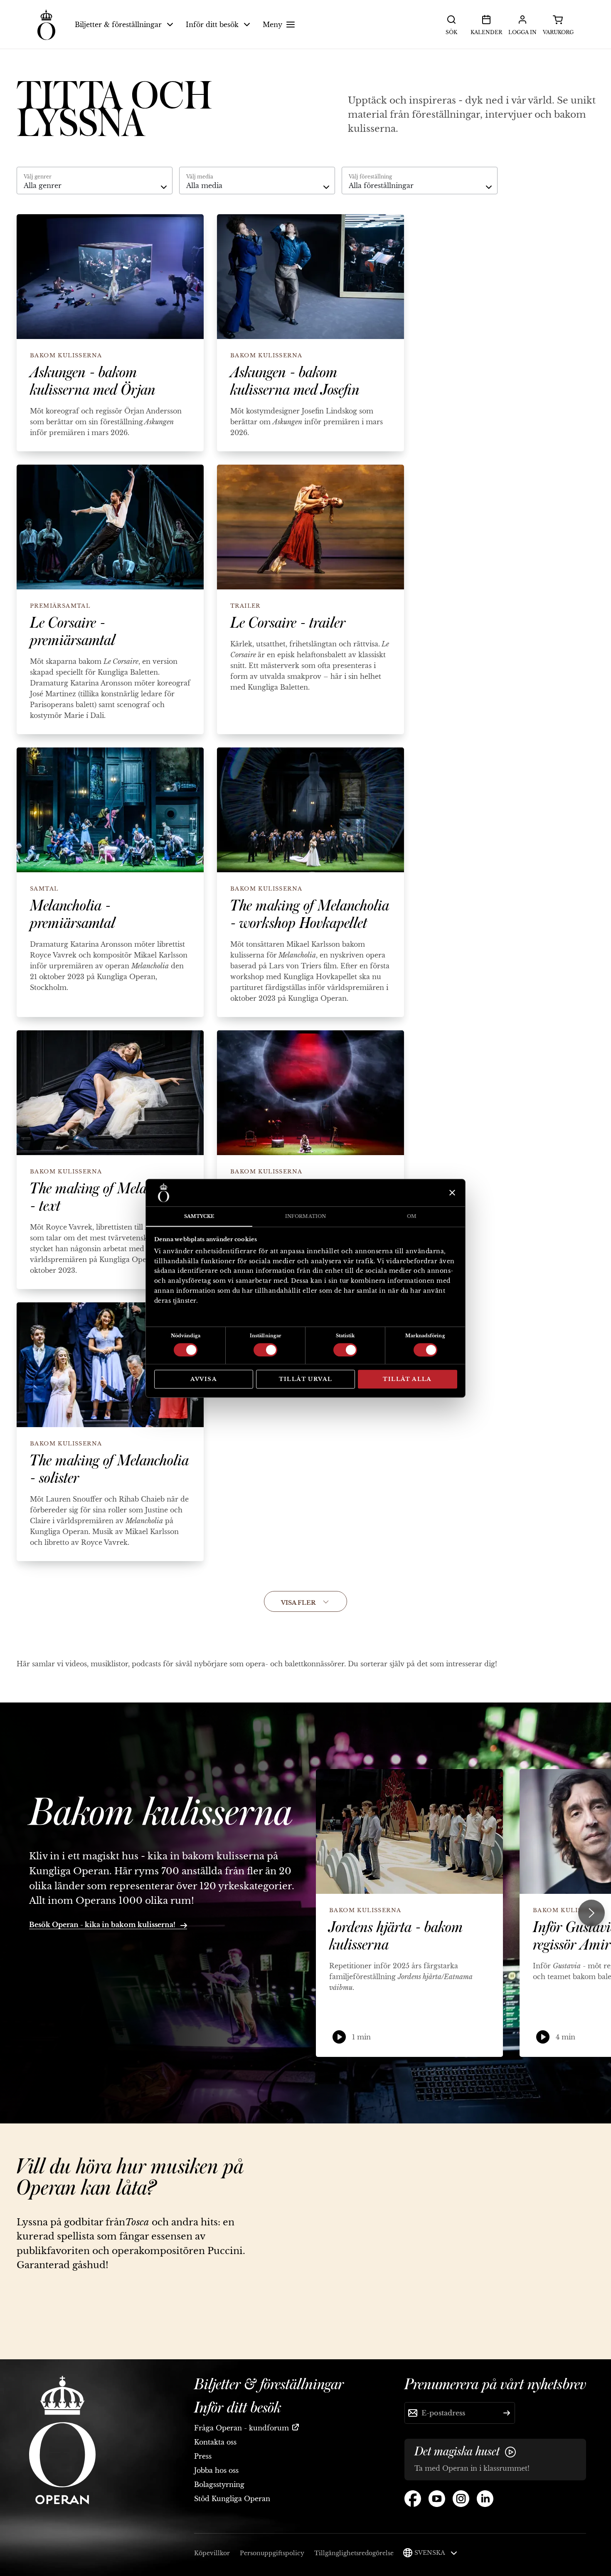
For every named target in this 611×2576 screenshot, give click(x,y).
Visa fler (299, 1603)
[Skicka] (507, 2413)
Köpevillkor (212, 2553)
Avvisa (204, 1379)
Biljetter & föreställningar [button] (118, 25)
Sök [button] (451, 32)
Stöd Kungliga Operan (232, 2499)
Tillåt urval (306, 1379)
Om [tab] (412, 1216)
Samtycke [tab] (199, 1216)
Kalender (486, 32)
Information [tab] (305, 1216)
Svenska (430, 2553)
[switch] (265, 1349)
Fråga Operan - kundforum (241, 2428)
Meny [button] (272, 25)
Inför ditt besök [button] (212, 25)
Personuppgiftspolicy (272, 2553)
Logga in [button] (522, 32)
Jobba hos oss (216, 2470)
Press (203, 2456)
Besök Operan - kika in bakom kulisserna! (103, 1925)
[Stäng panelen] (451, 1193)
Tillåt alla (407, 1379)
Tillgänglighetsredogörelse (354, 2553)
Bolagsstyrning (219, 2484)
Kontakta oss (215, 2442)
